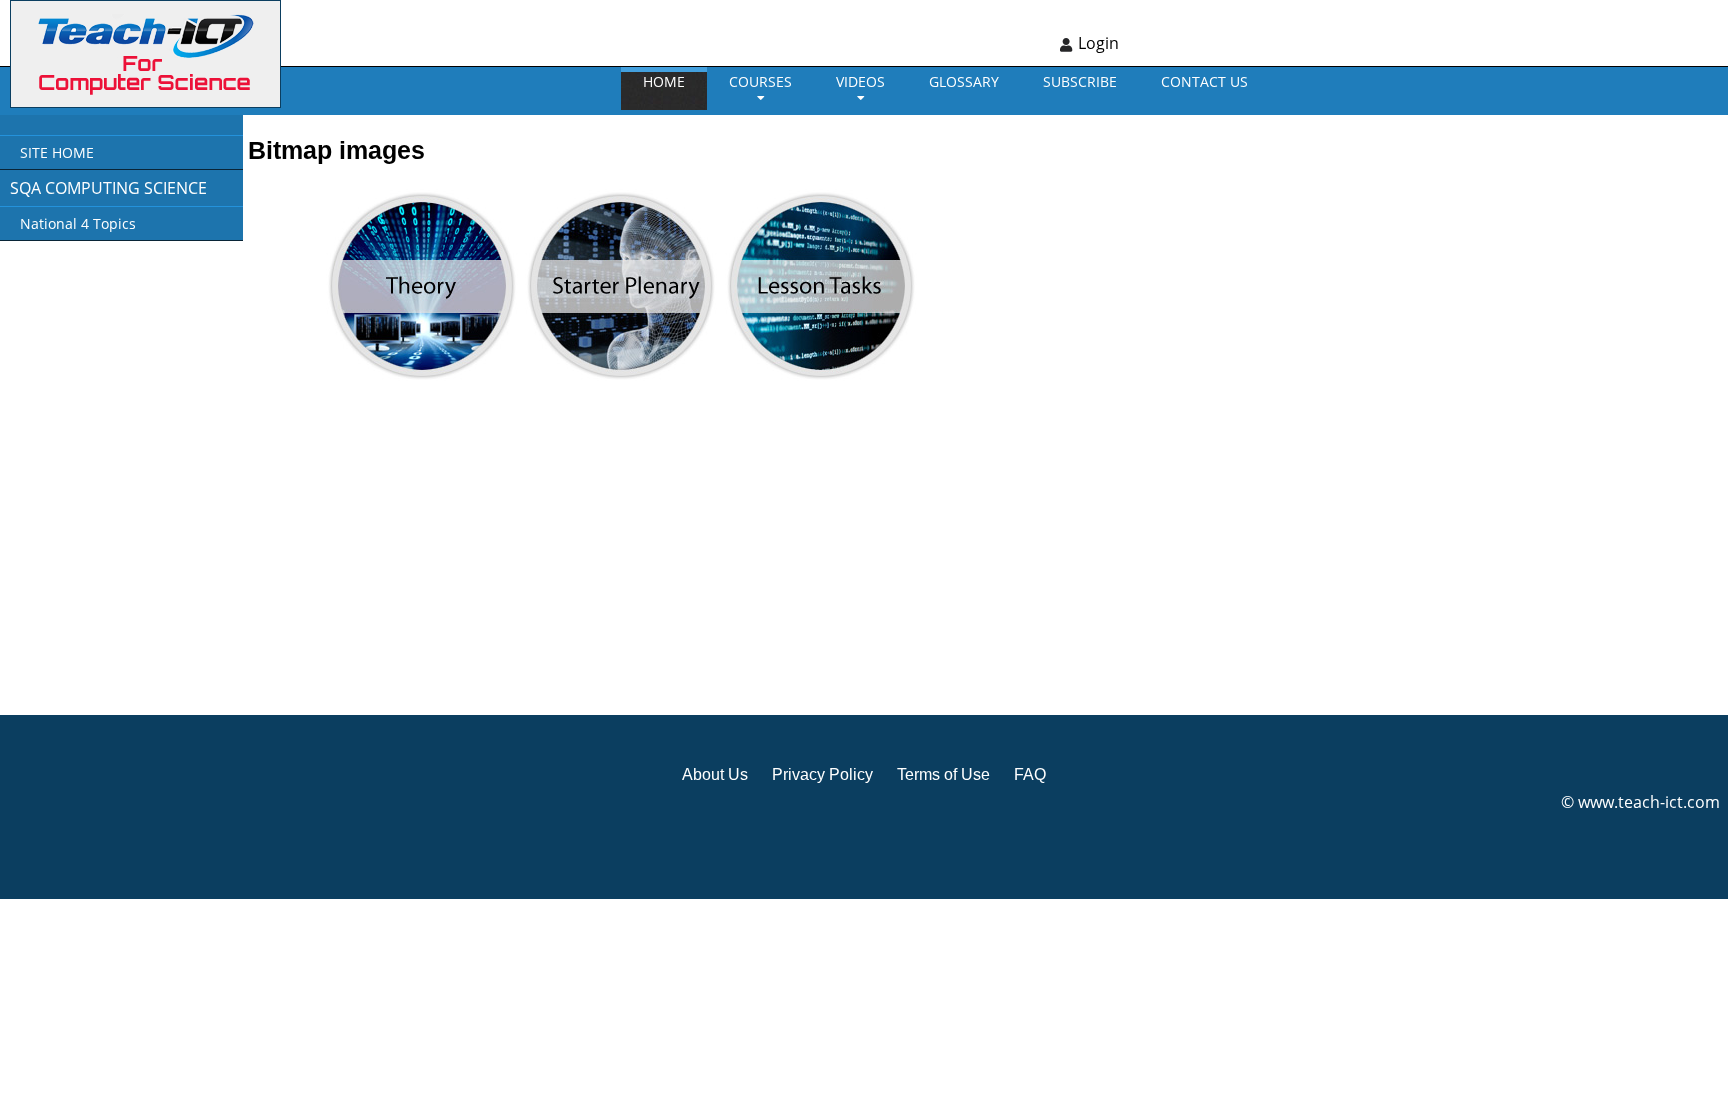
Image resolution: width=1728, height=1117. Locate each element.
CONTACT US (1204, 81)
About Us (715, 774)
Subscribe (1080, 81)
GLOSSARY (964, 81)
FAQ (1030, 774)
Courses (760, 81)
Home (664, 81)
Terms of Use (943, 774)
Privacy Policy (822, 774)
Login (1098, 43)
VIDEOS (860, 81)
